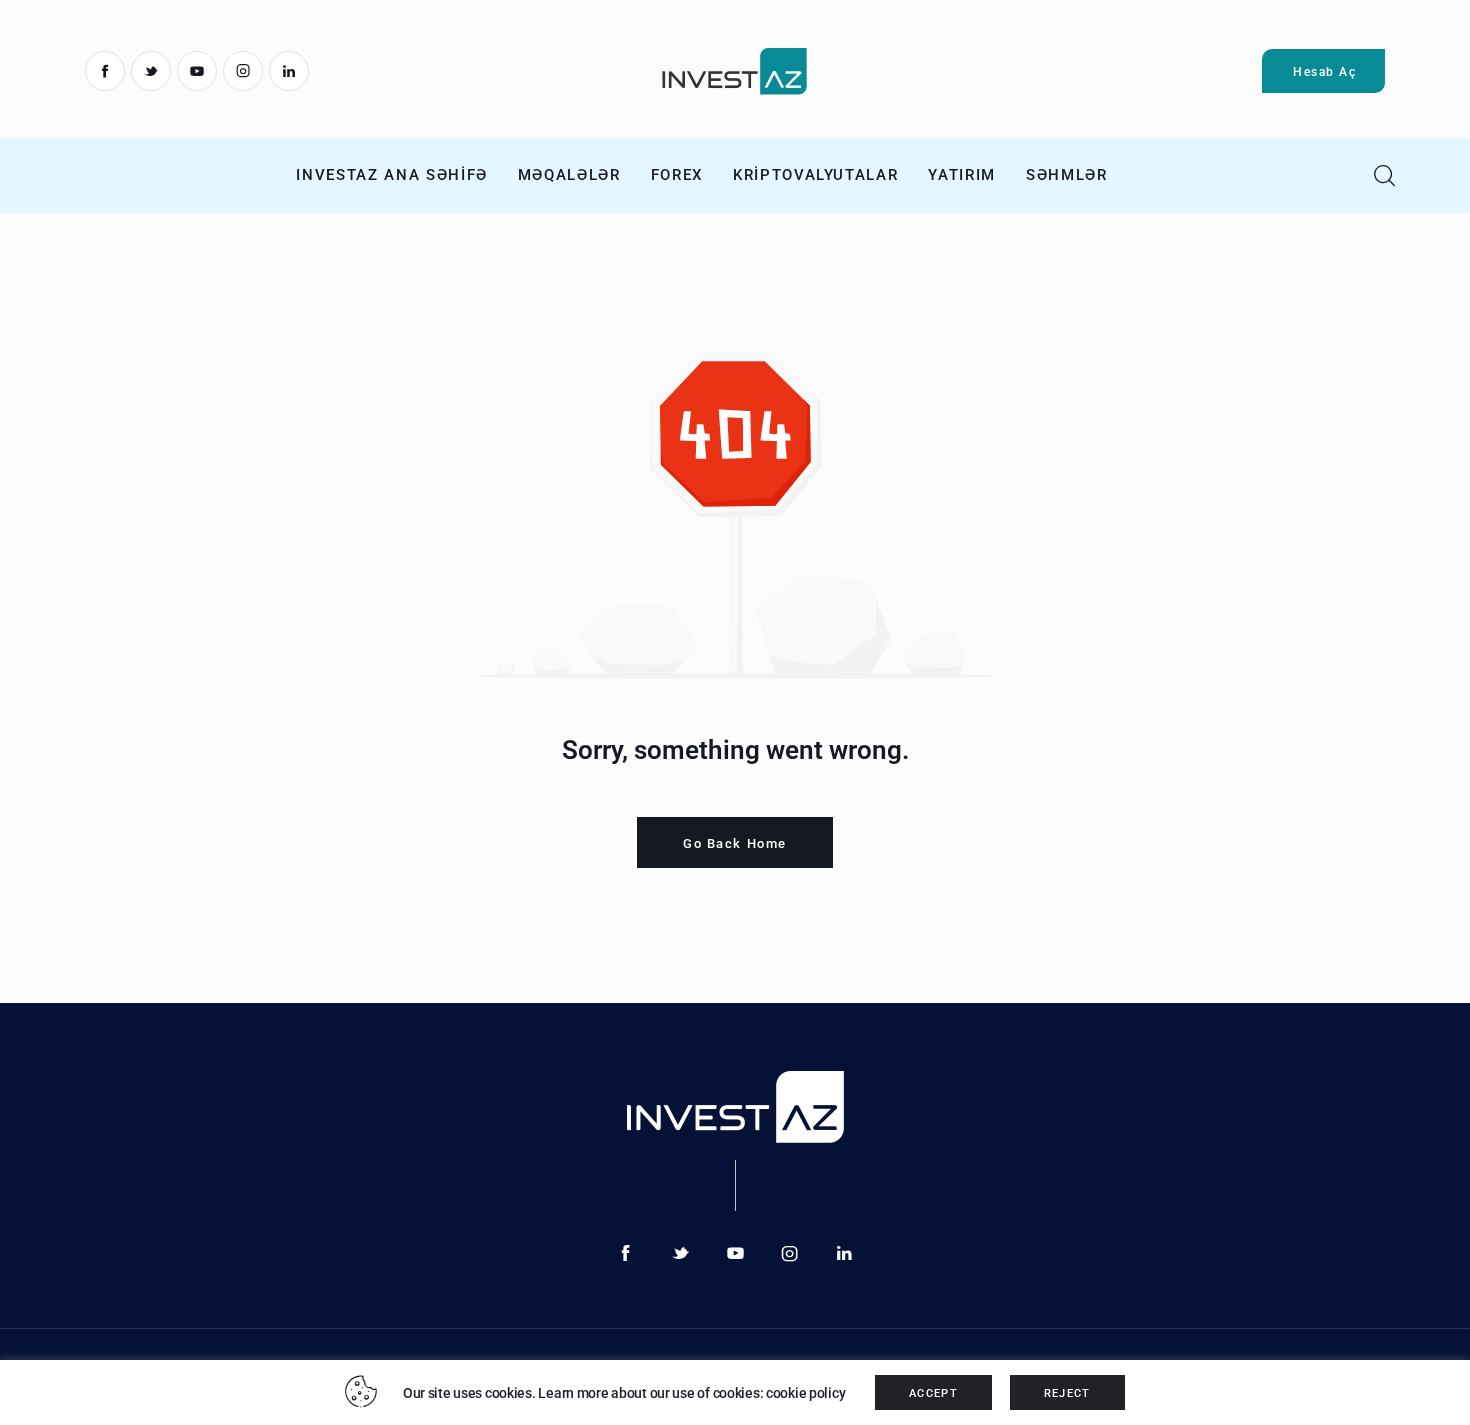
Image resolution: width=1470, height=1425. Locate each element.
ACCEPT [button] (933, 1393)
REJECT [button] (1067, 1393)
